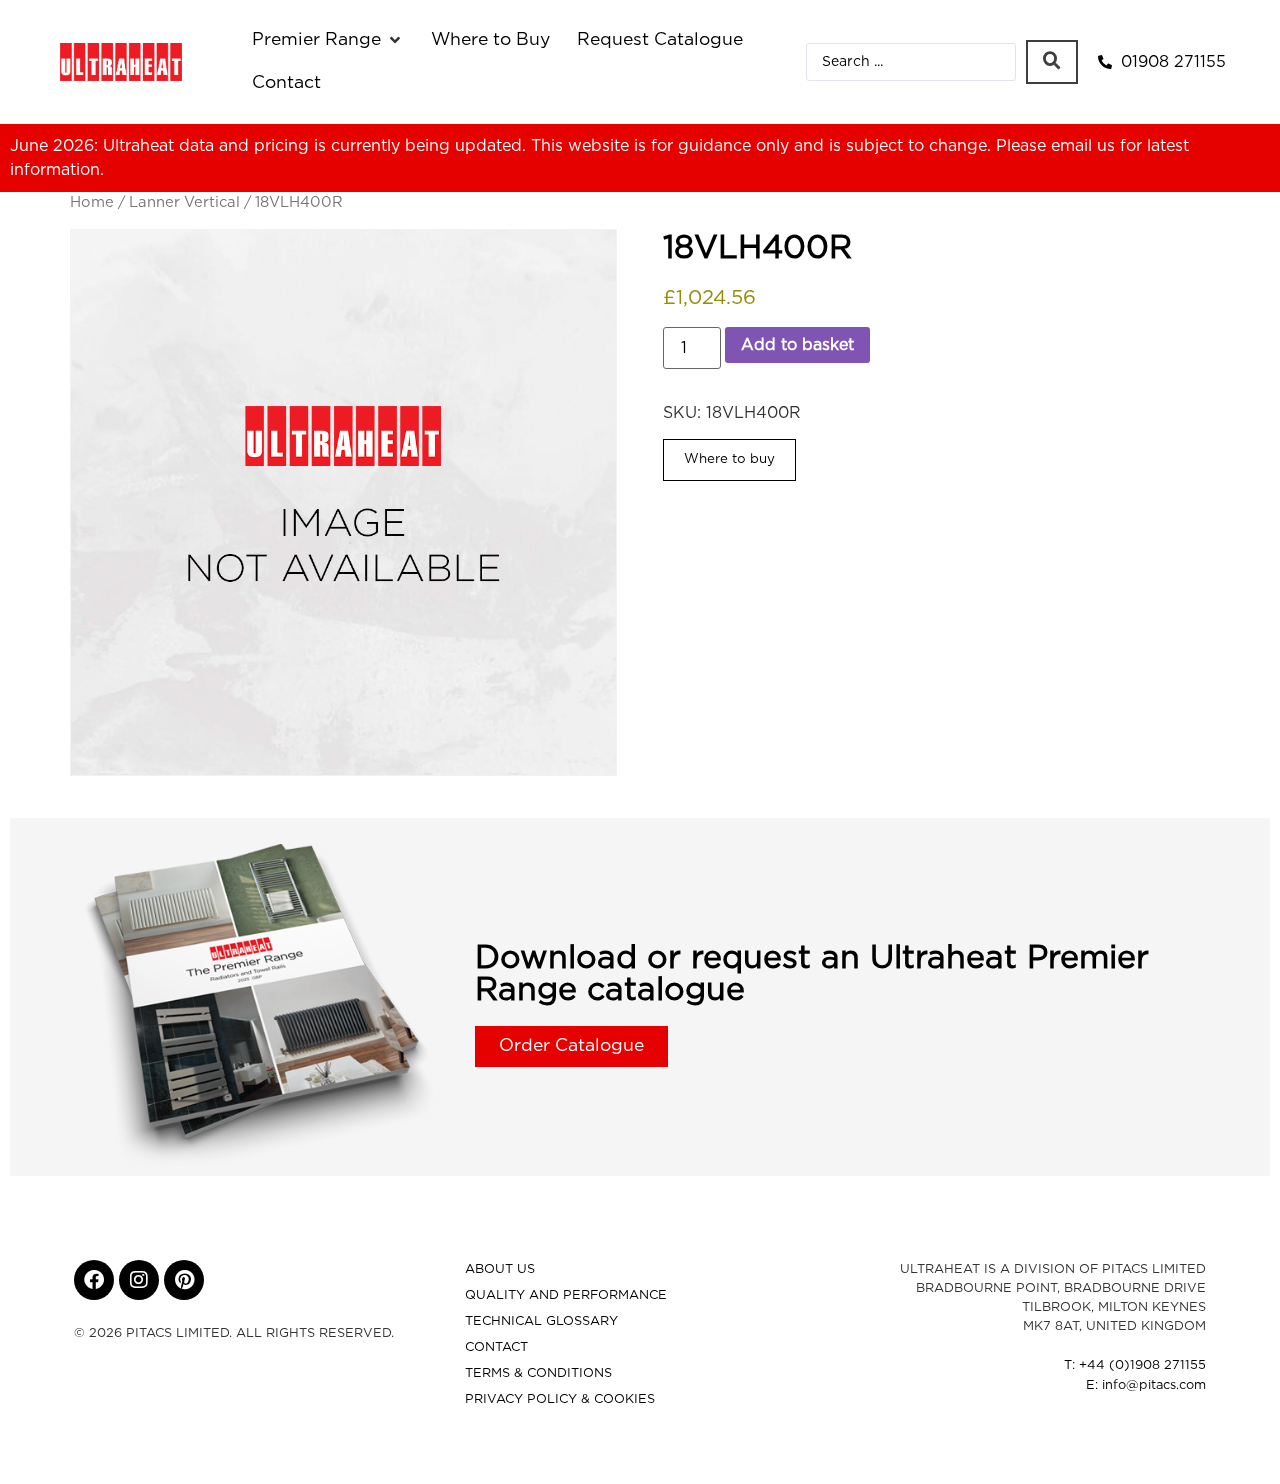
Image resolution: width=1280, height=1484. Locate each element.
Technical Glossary (541, 1321)
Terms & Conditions (538, 1373)
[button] (328, 40)
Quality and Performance (566, 1295)
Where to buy (729, 459)
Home (92, 202)
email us (1083, 146)
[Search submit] (1052, 62)
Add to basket (797, 345)
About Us (500, 1269)
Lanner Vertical (184, 202)
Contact (496, 1347)
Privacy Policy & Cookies (560, 1399)
